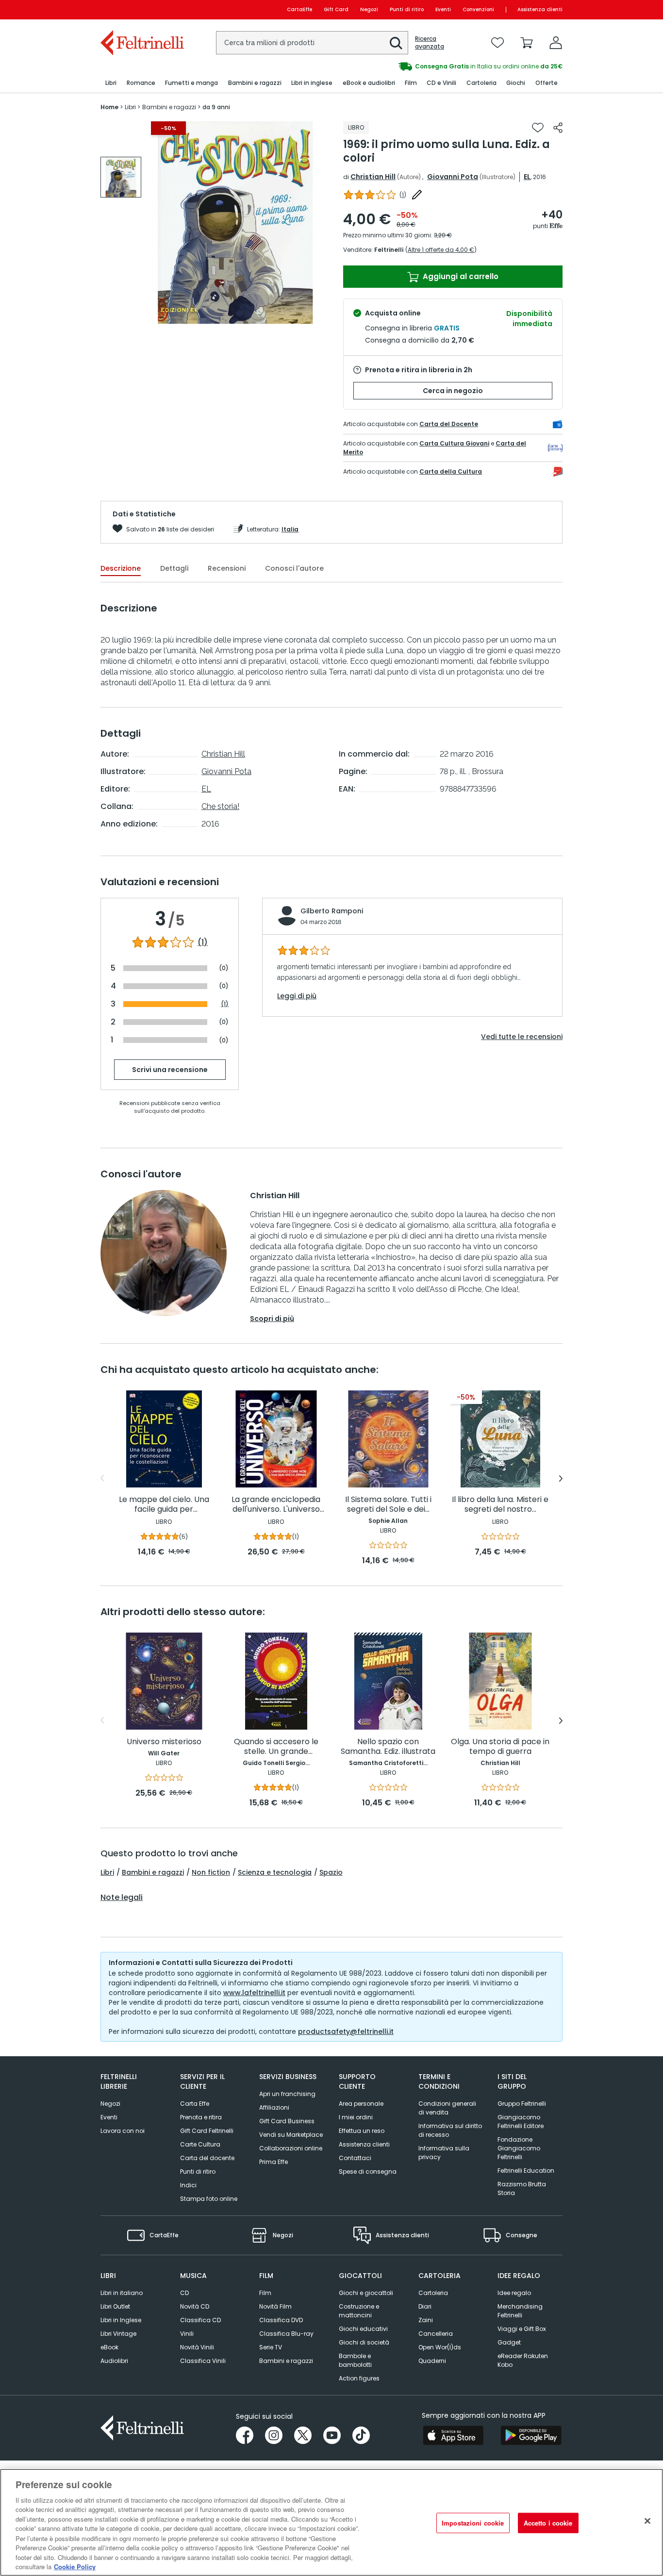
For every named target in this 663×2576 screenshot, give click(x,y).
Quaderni (432, 2361)
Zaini (426, 2320)
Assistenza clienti (540, 9)
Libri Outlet (115, 2306)
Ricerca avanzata (430, 43)
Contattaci (355, 2158)
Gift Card (336, 9)
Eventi (443, 9)
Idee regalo (514, 2293)
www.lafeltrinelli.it (254, 1993)
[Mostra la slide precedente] (102, 1478)
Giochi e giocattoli (366, 2293)
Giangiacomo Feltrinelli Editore (521, 2122)
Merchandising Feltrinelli (520, 2311)
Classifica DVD (281, 2320)
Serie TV (271, 2347)
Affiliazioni (274, 2107)
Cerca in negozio (453, 391)
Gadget (509, 2342)
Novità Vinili (197, 2347)
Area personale (361, 2104)
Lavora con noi (123, 2131)
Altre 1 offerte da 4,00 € (441, 250)
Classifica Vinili (203, 2361)
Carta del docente (207, 2158)
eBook (109, 2347)
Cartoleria (433, 2293)
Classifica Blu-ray (286, 2334)
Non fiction (211, 1872)
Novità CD (195, 2306)
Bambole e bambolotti (355, 2360)
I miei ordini (356, 2117)
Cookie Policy (75, 2566)
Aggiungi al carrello (460, 276)
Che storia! (220, 806)
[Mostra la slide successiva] (561, 1478)
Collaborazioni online (291, 2148)
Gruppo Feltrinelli (522, 2104)
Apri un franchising (287, 2094)
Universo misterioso (164, 1742)
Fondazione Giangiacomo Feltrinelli (519, 2148)
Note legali (122, 1898)
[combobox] (312, 43)
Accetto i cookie (548, 2523)
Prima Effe (273, 2162)
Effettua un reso (362, 2131)
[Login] (556, 43)
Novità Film (275, 2306)
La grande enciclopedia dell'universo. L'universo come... (276, 1505)
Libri (107, 1872)
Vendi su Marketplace (291, 2135)
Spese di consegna (368, 2171)
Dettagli (174, 568)
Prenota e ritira (201, 2117)
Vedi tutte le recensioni (522, 1037)
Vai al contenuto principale (141, 9)
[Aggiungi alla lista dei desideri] (538, 128)
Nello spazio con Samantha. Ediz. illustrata (388, 1747)
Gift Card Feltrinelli (207, 2131)
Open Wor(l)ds (440, 2347)
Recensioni (227, 568)
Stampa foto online (209, 2199)
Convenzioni (478, 9)
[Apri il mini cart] (527, 43)
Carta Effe (195, 2104)
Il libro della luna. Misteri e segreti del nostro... (500, 1505)
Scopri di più (272, 1319)
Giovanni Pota (453, 177)
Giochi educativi (363, 2329)
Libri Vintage (118, 2334)
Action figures (359, 2378)
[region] (331, 2522)
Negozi (369, 9)
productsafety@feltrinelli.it (346, 2031)
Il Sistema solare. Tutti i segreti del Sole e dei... (388, 1505)
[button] (396, 43)
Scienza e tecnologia (275, 1872)
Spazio (331, 1872)
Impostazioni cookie (473, 2523)
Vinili (187, 2334)
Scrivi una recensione (170, 1070)
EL (527, 177)
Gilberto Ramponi (332, 911)
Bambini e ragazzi (153, 1872)
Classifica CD (200, 2320)
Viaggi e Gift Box (522, 2329)
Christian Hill (373, 177)
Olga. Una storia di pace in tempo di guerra (500, 1747)
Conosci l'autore (294, 568)
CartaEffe (299, 9)
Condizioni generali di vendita (447, 2108)
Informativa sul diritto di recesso (450, 2130)
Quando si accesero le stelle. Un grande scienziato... (276, 1747)
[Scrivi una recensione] (417, 195)
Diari (425, 2306)
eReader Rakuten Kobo (523, 2360)
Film (265, 2293)
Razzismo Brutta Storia (522, 2188)
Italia (290, 529)
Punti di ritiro (407, 9)
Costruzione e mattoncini (359, 2311)
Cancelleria (436, 2334)
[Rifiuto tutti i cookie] (647, 2521)
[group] (447, 66)
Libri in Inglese (121, 2320)
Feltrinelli (389, 250)
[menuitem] (111, 83)
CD (184, 2293)
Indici (188, 2185)
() (403, 195)
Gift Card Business (287, 2121)
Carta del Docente (449, 424)
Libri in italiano (122, 2293)
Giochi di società (364, 2342)
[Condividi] (558, 128)
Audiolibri (114, 2361)
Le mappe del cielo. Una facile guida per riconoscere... (164, 1505)
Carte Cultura (200, 2144)
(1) (203, 942)
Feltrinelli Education (526, 2171)
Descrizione (121, 568)
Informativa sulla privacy (444, 2153)
